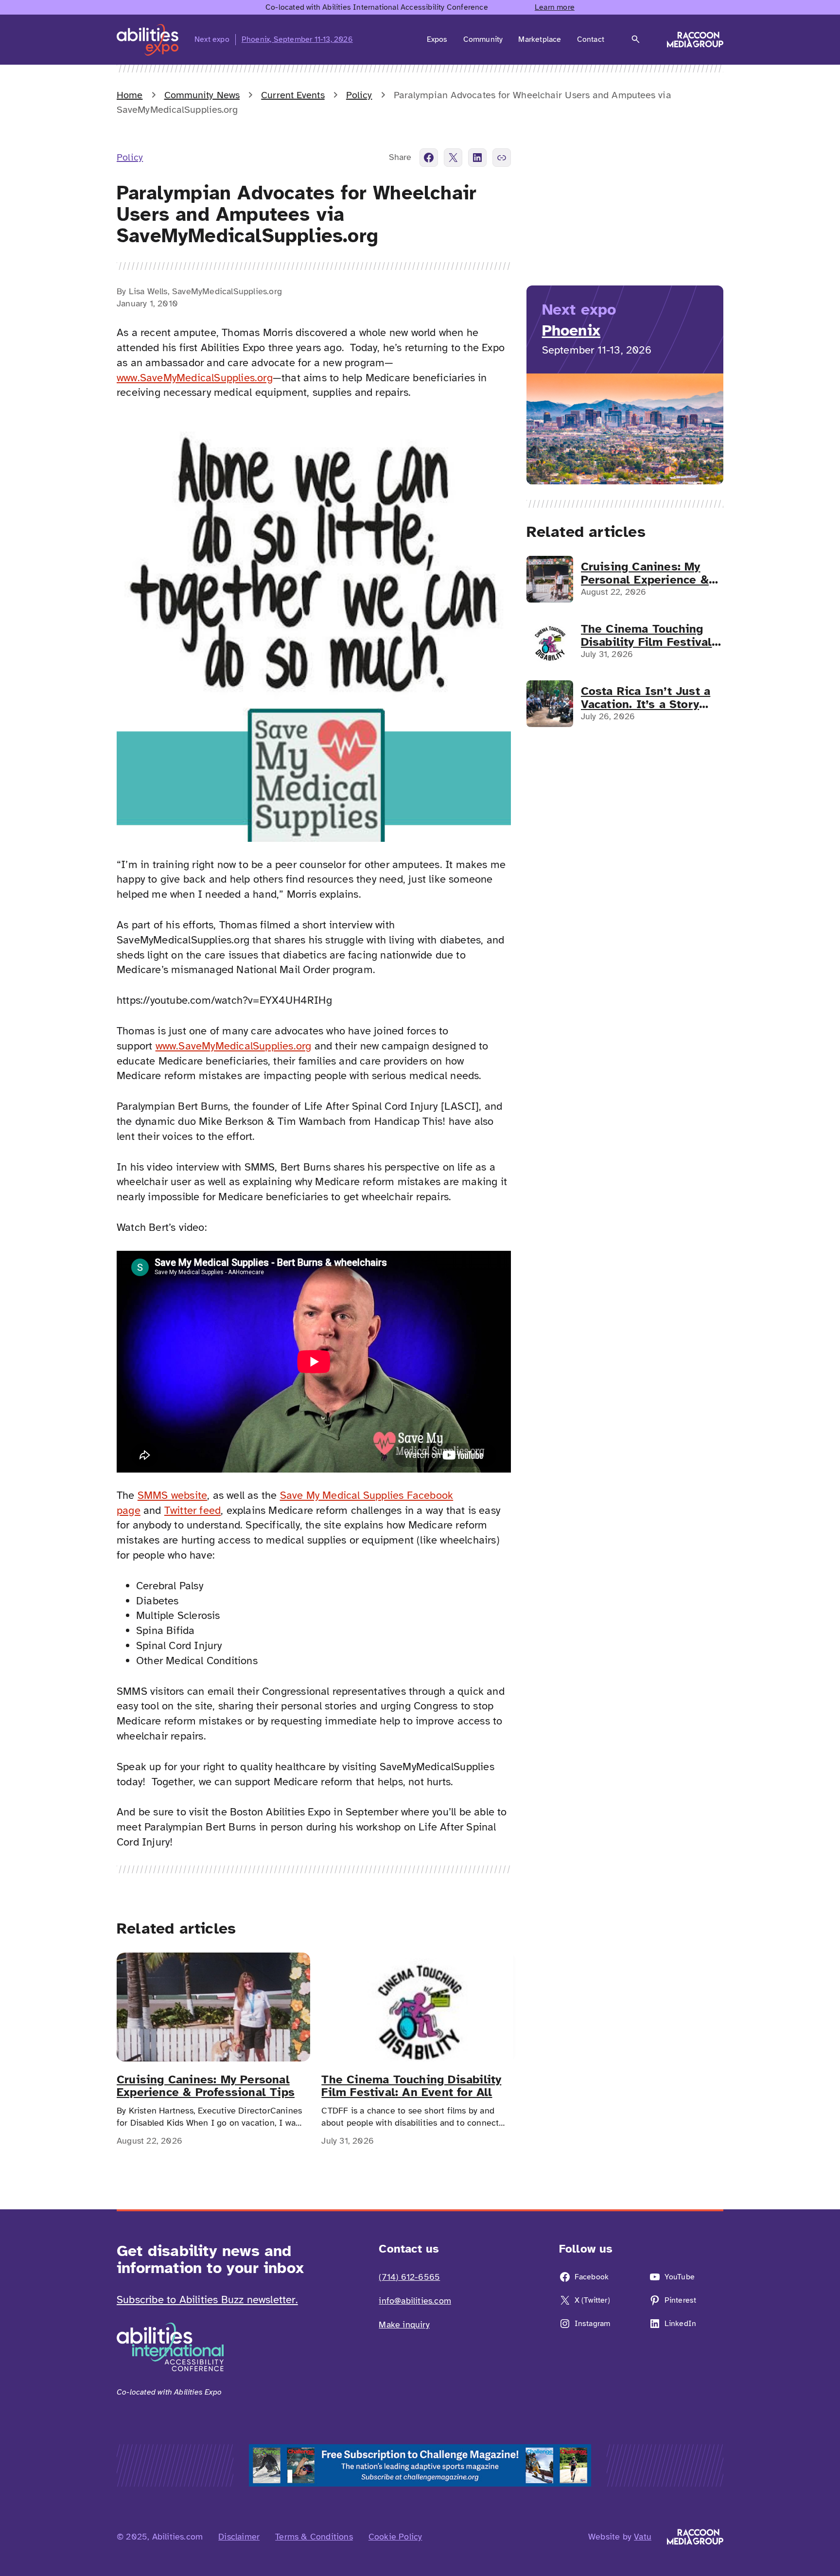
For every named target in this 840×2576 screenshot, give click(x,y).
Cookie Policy (395, 2537)
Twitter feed (192, 1510)
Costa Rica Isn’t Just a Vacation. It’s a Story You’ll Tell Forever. (646, 698)
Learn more (555, 7)
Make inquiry (404, 2325)
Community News (202, 95)
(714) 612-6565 (409, 2277)
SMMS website (172, 1495)
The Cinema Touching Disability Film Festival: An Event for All (411, 2086)
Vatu (643, 2537)
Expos (437, 39)
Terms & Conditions (314, 2537)
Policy (359, 95)
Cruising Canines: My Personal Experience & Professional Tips (206, 2086)
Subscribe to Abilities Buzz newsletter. (207, 2300)
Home (130, 95)
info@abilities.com (415, 2301)
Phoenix (571, 330)
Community (483, 39)
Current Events (293, 95)
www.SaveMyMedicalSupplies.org (195, 378)
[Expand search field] (636, 39)
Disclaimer (239, 2537)
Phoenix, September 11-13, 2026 (297, 39)
